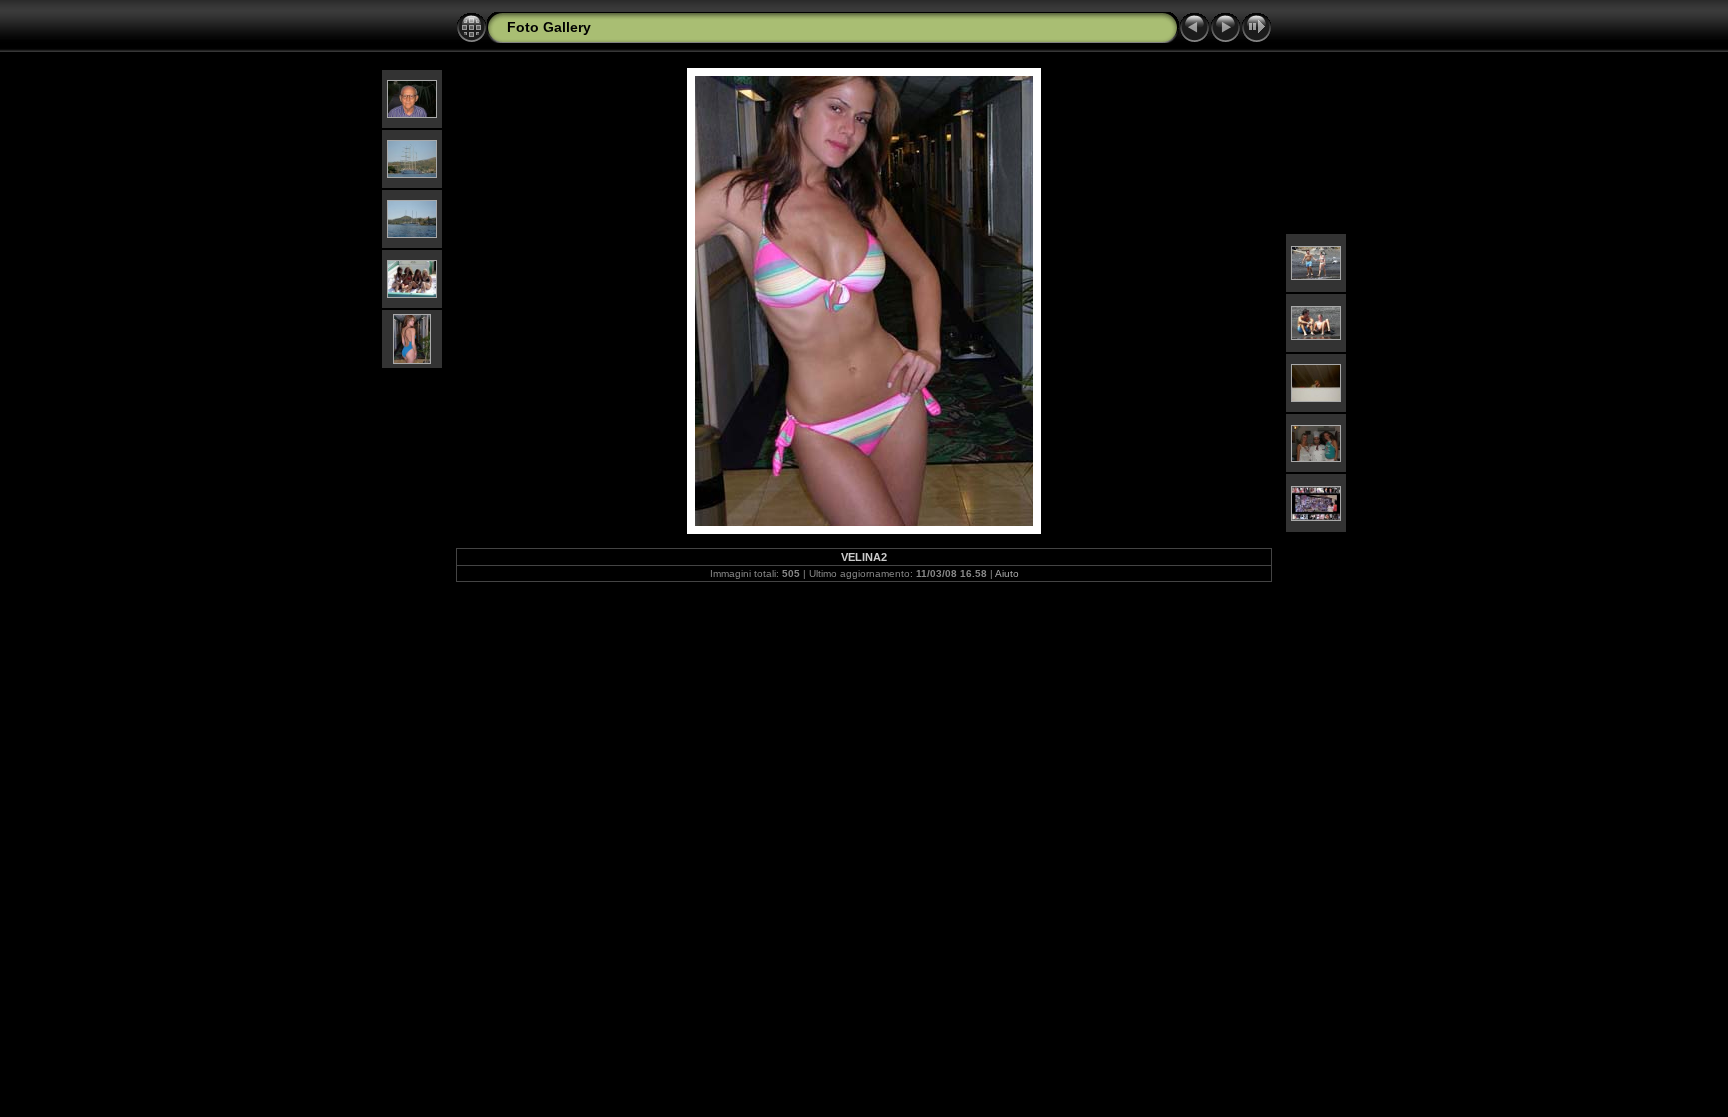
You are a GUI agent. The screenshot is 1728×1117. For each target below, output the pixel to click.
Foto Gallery (549, 27)
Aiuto (1007, 573)
